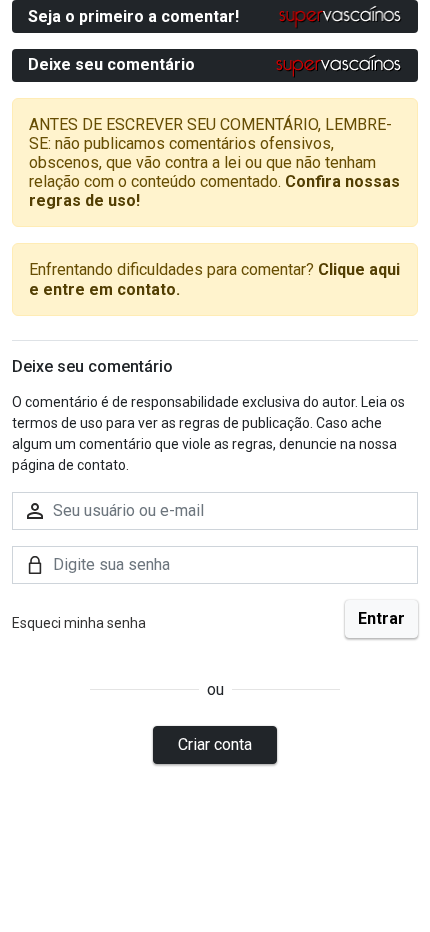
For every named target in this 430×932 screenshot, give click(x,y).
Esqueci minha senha (79, 623)
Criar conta (215, 744)
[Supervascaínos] (340, 16)
